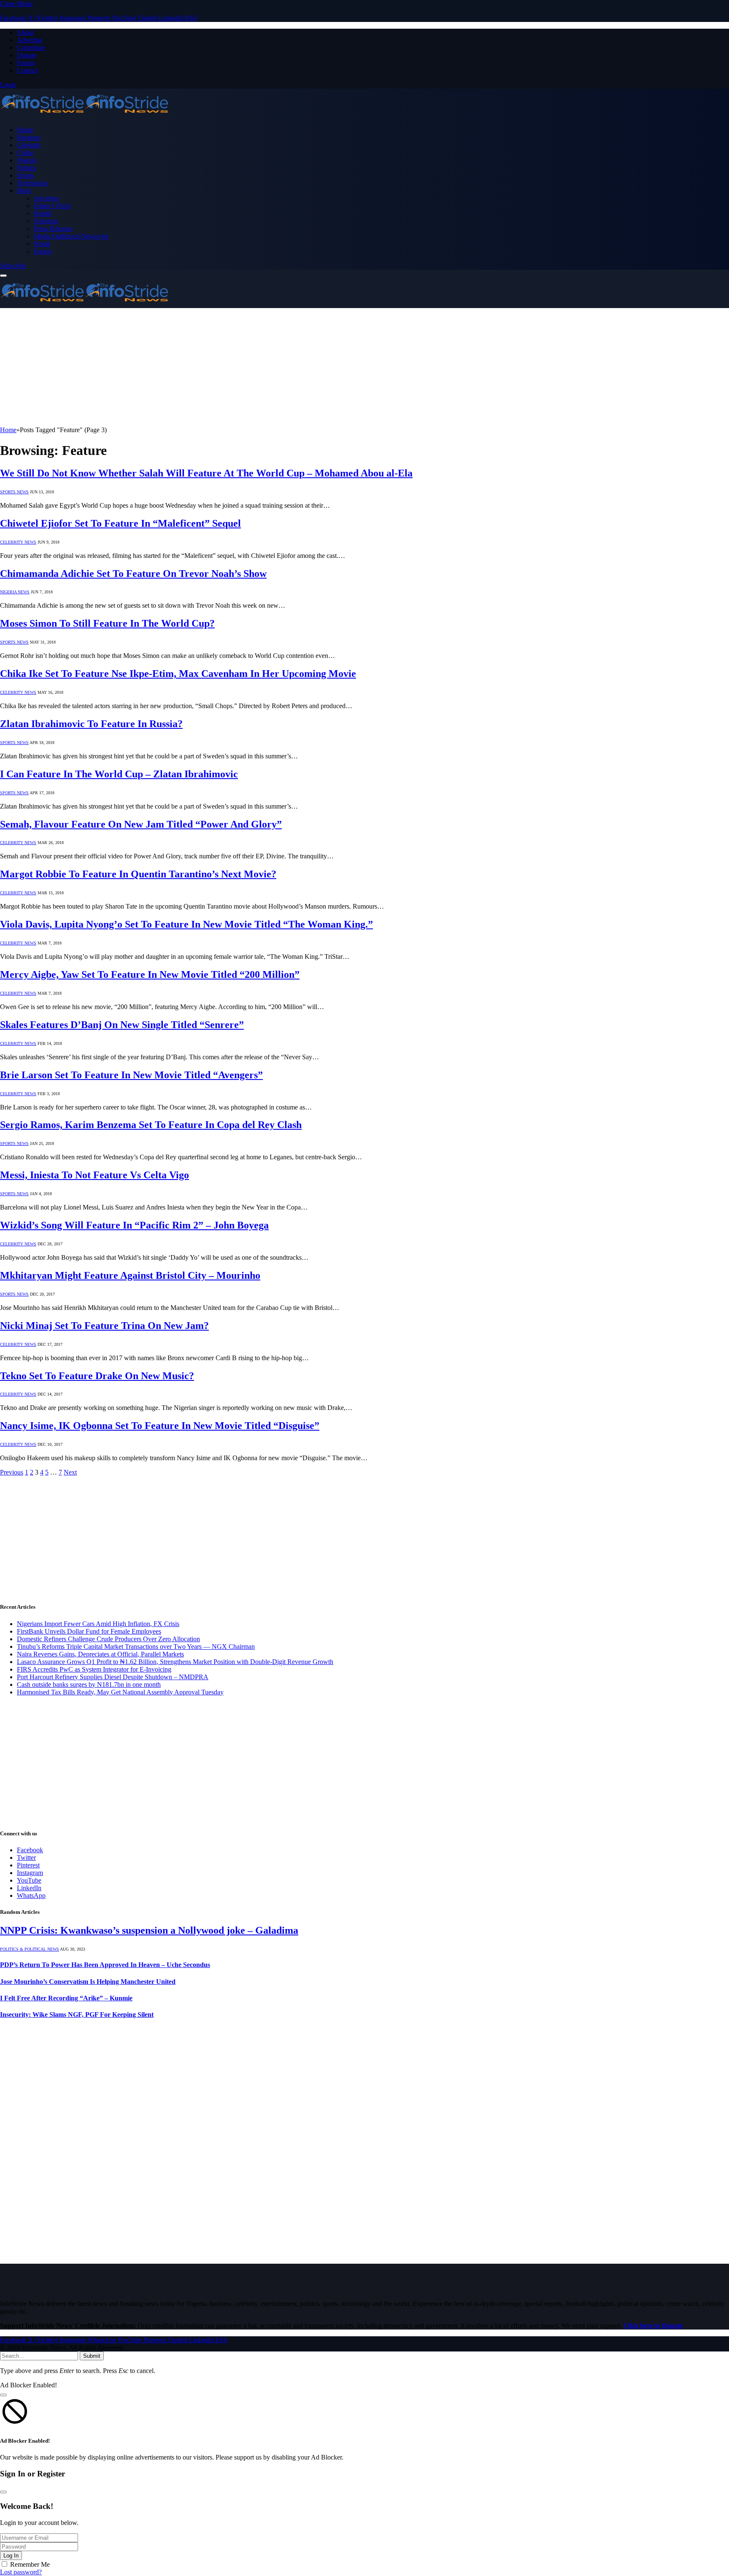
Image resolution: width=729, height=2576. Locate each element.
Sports (25, 175)
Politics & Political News (30, 1949)
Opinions (46, 221)
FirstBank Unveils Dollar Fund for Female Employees (89, 1631)
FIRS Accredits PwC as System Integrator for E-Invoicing (94, 1669)
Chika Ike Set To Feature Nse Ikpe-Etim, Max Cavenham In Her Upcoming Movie (178, 674)
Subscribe (13, 266)
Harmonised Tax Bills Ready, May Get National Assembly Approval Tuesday (120, 1692)
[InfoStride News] (84, 115)
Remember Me (30, 2564)
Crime (25, 153)
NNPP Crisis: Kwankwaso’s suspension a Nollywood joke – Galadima (149, 1930)
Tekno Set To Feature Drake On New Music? (97, 1376)
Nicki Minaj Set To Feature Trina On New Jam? (104, 1326)
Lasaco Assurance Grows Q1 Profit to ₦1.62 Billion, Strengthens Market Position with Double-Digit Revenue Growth (175, 1662)
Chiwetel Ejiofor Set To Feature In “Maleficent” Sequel (120, 523)
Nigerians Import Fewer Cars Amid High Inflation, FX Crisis (98, 1624)
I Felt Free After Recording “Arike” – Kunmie (66, 1998)
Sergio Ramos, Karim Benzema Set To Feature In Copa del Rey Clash (151, 1125)
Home (25, 130)
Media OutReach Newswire (71, 236)
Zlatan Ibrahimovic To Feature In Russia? (91, 724)
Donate (27, 55)
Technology (33, 183)
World (42, 244)
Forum (26, 63)
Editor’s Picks (52, 206)
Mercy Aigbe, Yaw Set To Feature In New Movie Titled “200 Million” (150, 974)
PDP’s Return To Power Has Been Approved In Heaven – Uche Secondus (105, 1965)
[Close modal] (3, 2395)
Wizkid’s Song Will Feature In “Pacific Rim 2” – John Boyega (134, 1225)
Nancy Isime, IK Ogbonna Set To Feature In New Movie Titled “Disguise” (160, 1426)
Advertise (30, 40)
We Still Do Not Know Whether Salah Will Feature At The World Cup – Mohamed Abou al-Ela (206, 473)
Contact (27, 70)
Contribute (31, 47)
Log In (11, 2556)
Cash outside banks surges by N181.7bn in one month (89, 1684)
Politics (27, 168)
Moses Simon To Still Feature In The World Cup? (107, 623)
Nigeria (27, 160)
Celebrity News (18, 542)
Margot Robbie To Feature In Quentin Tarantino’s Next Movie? (138, 874)
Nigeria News (15, 592)
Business (29, 137)
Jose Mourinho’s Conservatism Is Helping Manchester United (88, 1982)
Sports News (14, 492)
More (24, 191)
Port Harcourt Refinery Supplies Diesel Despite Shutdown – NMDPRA (113, 1677)
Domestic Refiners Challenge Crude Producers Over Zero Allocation (108, 1639)
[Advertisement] (253, 367)
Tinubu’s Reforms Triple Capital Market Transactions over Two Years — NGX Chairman (136, 1647)
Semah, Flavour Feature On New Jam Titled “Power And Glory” (141, 824)
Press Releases (53, 229)
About (25, 32)
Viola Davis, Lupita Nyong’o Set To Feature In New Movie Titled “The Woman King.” (186, 924)
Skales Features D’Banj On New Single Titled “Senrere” (122, 1025)
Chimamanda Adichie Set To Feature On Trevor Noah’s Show (133, 574)
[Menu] (3, 276)
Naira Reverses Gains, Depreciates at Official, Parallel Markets (100, 1654)
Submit (92, 2356)
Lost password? (21, 2572)
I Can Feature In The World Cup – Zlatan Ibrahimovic (119, 774)
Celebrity (29, 145)
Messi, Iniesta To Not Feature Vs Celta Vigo (94, 1175)
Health (43, 213)
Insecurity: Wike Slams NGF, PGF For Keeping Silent (77, 2015)
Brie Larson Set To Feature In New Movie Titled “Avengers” (131, 1075)
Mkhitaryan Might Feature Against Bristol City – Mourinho (130, 1275)
